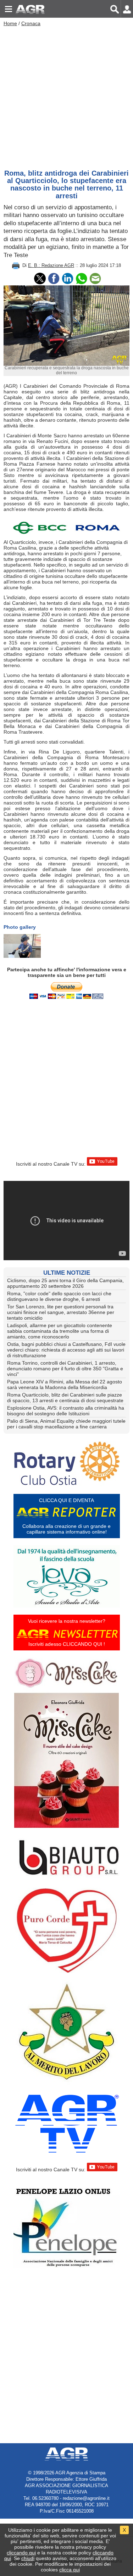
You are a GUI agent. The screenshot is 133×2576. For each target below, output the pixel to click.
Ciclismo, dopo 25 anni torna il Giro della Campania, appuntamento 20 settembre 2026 (65, 1283)
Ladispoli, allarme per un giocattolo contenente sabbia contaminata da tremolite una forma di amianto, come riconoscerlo (60, 1331)
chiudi (28, 2558)
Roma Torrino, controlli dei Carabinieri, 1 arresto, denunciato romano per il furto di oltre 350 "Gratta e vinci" (65, 1369)
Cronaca (31, 23)
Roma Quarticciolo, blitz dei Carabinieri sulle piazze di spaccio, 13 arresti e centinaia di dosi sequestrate (65, 1398)
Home (10, 23)
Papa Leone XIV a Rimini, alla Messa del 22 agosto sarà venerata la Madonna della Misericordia (65, 1384)
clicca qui (70, 2570)
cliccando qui (21, 2553)
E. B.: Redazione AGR (51, 265)
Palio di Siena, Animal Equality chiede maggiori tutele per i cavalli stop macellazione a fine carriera (66, 1424)
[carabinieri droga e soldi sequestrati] (22, 946)
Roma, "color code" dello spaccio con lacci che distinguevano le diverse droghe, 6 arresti (59, 1296)
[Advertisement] (66, 96)
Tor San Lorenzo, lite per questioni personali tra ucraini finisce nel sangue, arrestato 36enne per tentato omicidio (61, 1312)
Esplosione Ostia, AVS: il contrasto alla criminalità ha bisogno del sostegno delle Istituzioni (66, 1411)
